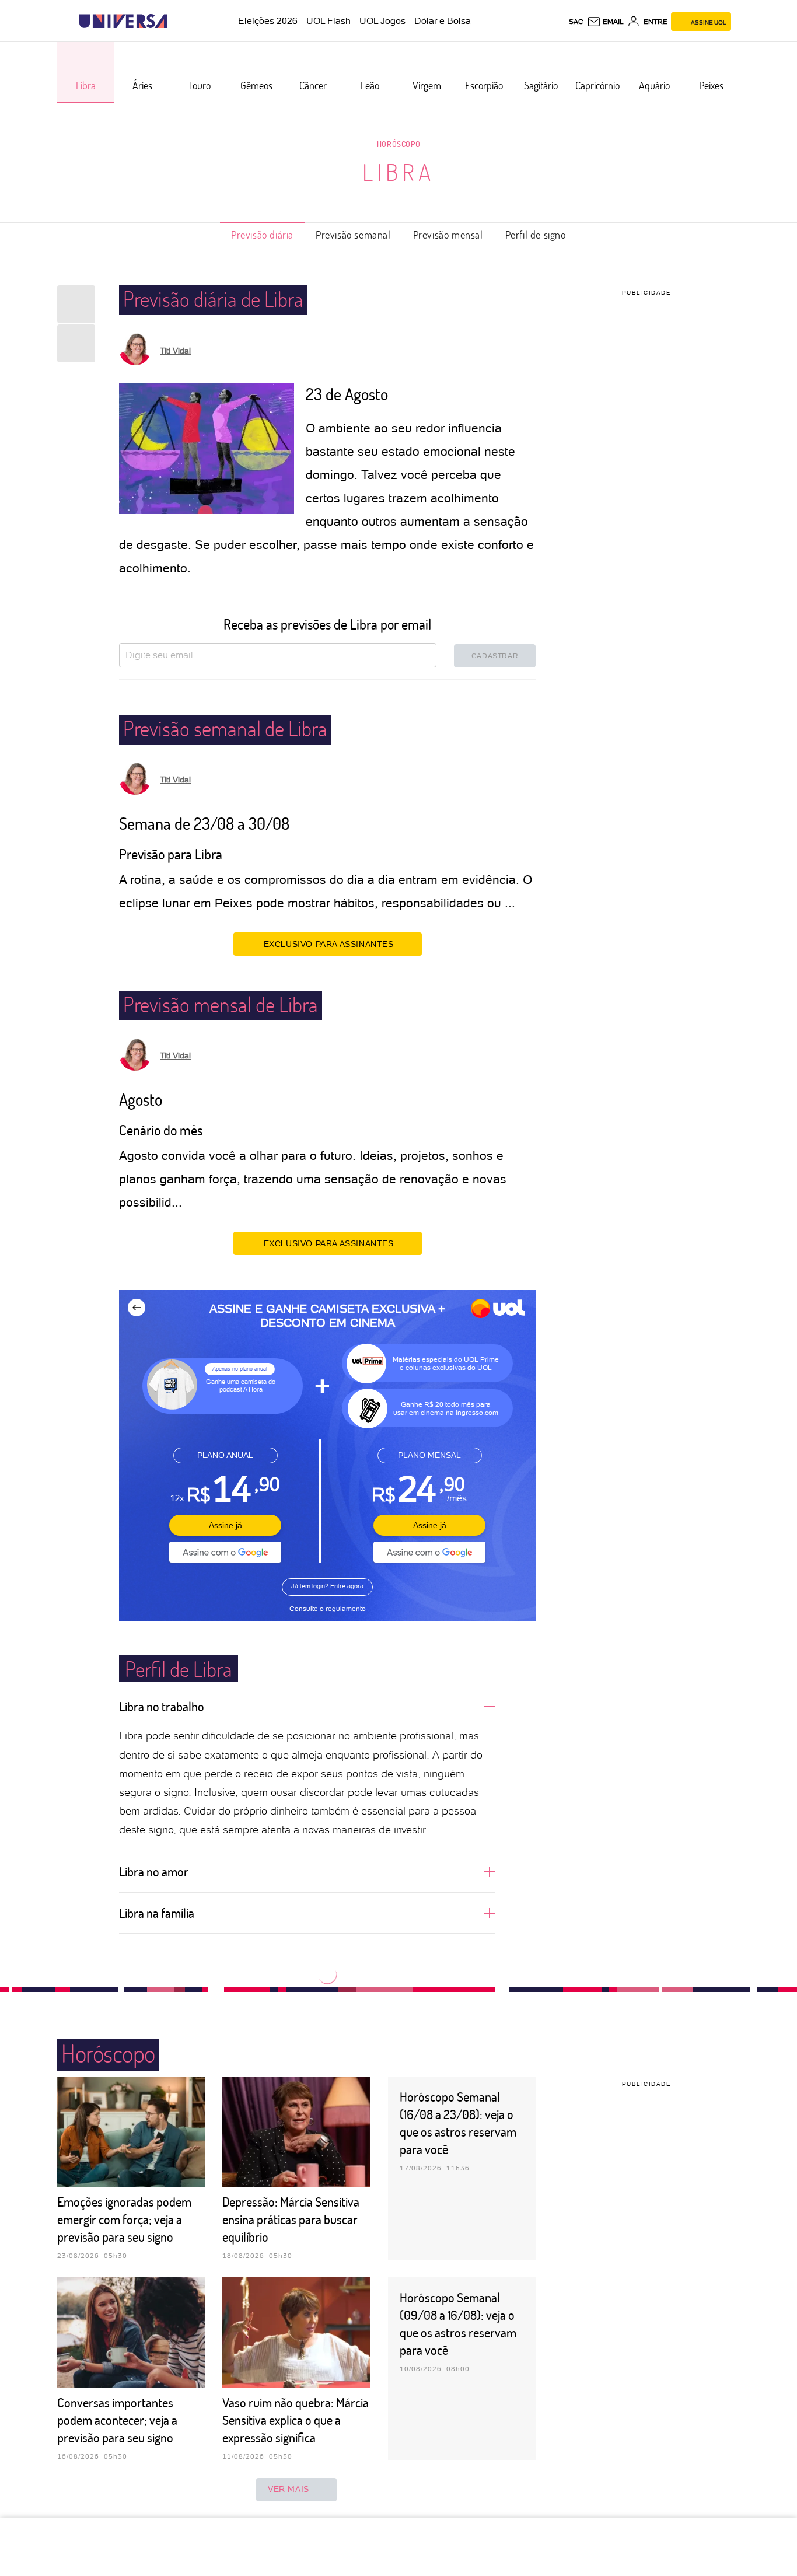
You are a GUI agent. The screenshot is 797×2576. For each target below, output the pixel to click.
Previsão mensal (448, 235)
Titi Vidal (175, 351)
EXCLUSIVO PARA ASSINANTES (329, 944)
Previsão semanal (353, 235)
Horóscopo (398, 144)
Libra (398, 172)
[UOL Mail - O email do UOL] (605, 22)
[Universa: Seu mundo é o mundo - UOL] (123, 21)
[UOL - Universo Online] (177, 21)
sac (576, 22)
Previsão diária (262, 235)
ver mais (289, 2489)
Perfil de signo (536, 235)
